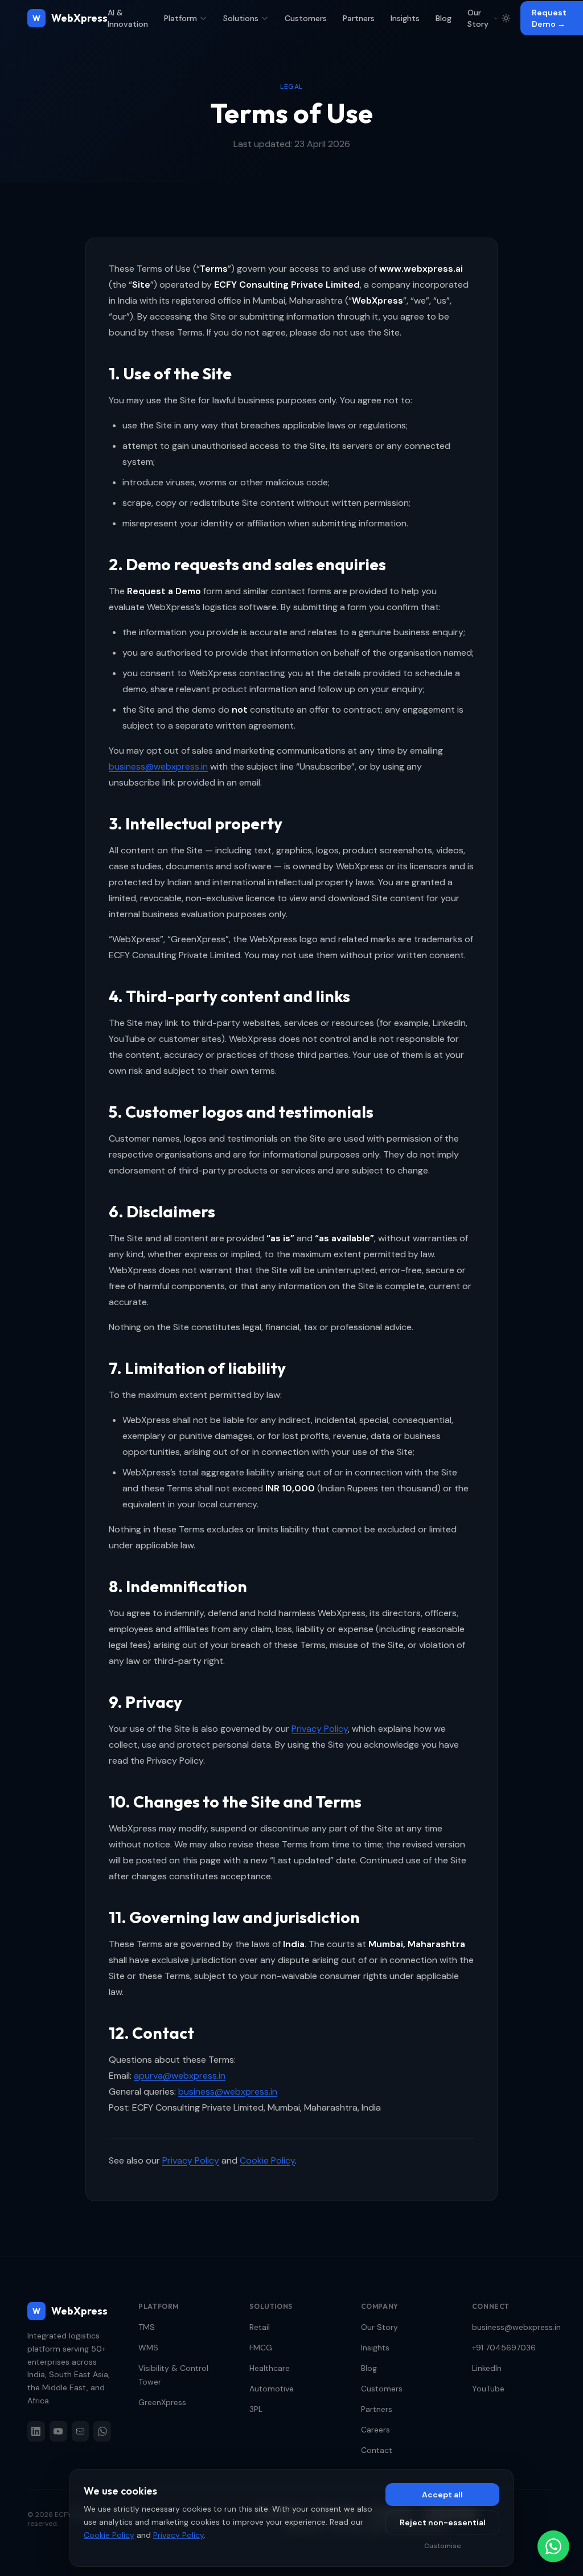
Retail (260, 2327)
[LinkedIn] (36, 2431)
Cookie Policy (267, 2160)
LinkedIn (487, 2368)
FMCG (261, 2348)
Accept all (442, 2495)
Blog (444, 18)
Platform (180, 18)
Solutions (241, 18)
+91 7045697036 (504, 2348)
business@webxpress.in (158, 766)
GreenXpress (162, 2402)
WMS (148, 2348)
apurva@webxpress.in (180, 2076)
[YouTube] (58, 2431)
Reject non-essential (443, 2522)
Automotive (272, 2389)
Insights (405, 18)
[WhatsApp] (102, 2431)
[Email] (81, 2431)
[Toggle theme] (506, 18)
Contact (377, 2450)
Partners (359, 18)
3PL (256, 2409)
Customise (443, 2546)
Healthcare (270, 2368)
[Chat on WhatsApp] (553, 2546)
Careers (375, 2430)
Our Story (478, 18)
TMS (147, 2327)
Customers (306, 18)
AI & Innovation (128, 18)
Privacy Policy (320, 1729)
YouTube (488, 2389)
